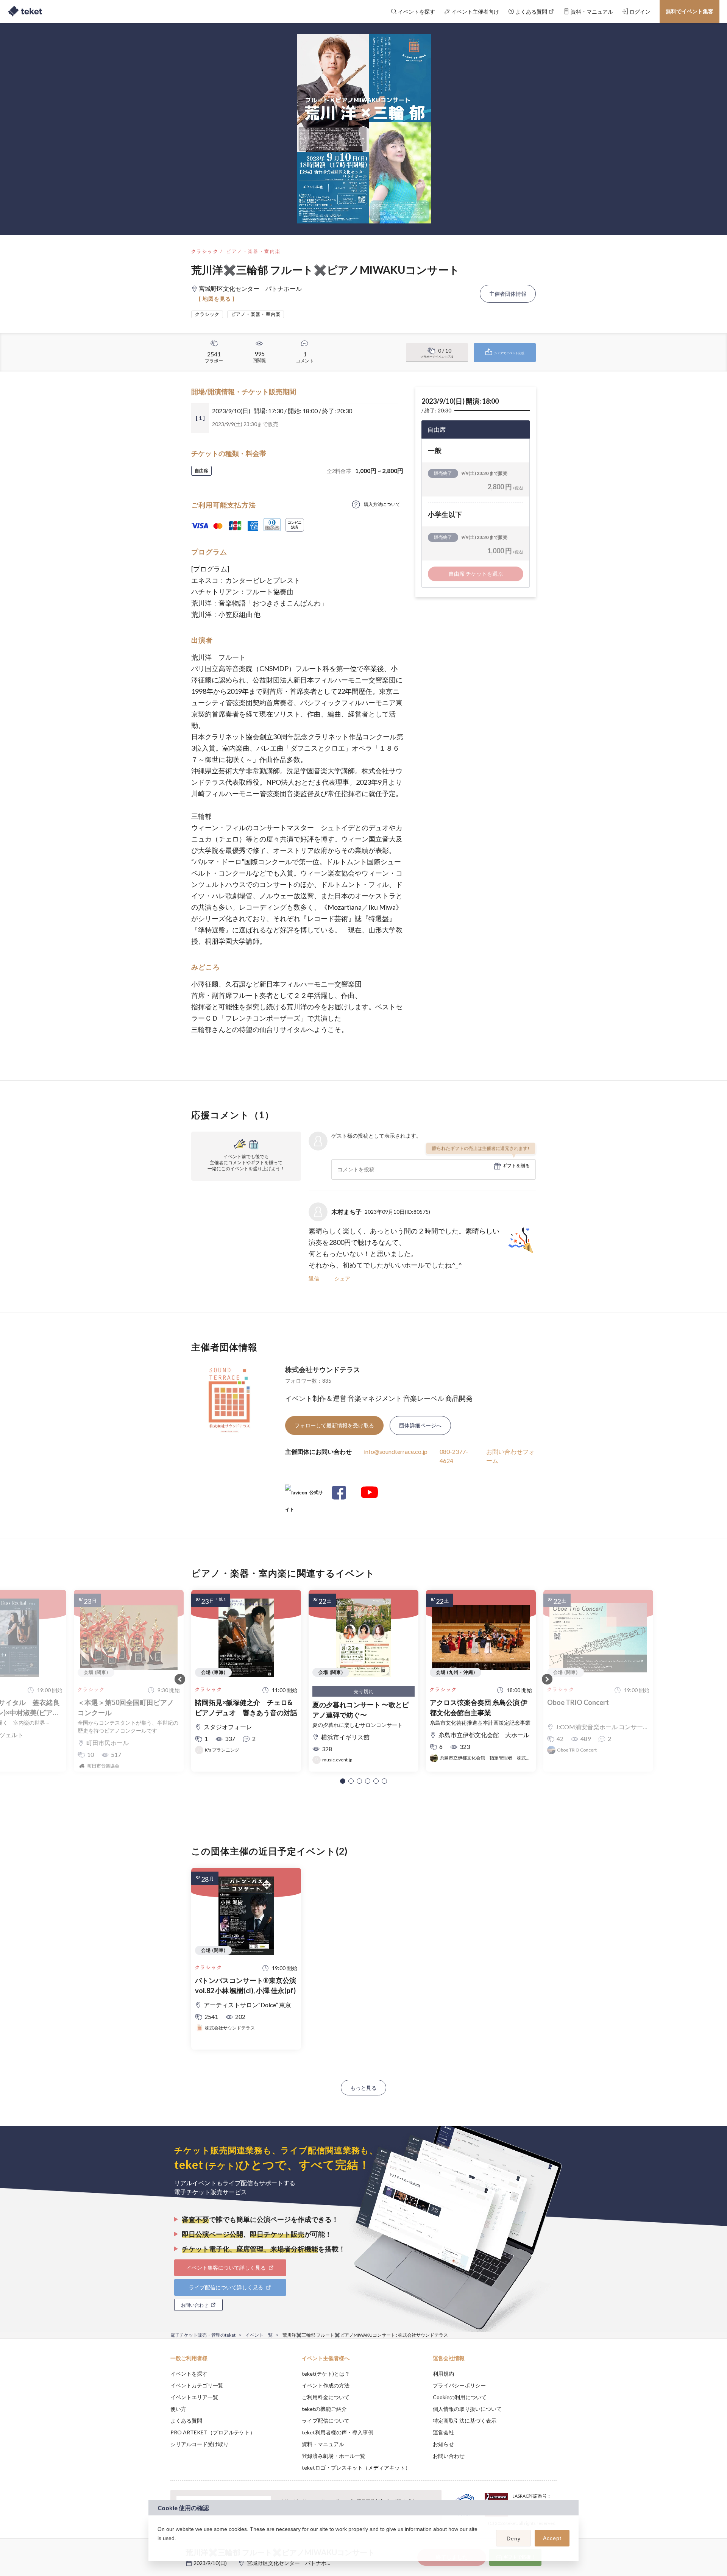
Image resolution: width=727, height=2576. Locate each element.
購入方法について (382, 504)
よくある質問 (186, 2421)
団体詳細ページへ (420, 1425)
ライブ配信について (326, 2421)
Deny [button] (514, 2539)
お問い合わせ (449, 2456)
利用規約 (443, 2374)
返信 (314, 1278)
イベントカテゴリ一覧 (197, 2385)
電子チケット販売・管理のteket (203, 2335)
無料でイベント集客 (690, 11)
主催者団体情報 (508, 294)
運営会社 (443, 2432)
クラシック (205, 251)
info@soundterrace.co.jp (396, 1451)
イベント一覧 (259, 2335)
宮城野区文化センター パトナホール (292, 2563)
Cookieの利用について (460, 2397)
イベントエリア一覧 (194, 2397)
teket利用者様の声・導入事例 (338, 2432)
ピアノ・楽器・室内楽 (253, 251)
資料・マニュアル (323, 2444)
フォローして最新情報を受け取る (334, 1425)
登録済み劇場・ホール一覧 (334, 2456)
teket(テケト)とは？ (326, 2374)
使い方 (178, 2409)
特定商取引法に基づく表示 (465, 2421)
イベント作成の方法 (326, 2385)
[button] (343, 1781)
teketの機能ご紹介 (324, 2409)
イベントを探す (189, 2374)
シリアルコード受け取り (200, 2444)
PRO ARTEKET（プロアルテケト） (213, 2432)
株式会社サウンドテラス (323, 1369)
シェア (342, 1278)
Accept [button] (552, 2538)
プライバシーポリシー (459, 2385)
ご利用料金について (326, 2397)
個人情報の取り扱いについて (467, 2409)
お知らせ (443, 2444)
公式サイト (304, 1495)
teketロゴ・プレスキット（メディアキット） (356, 2467)
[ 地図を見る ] (217, 299)
